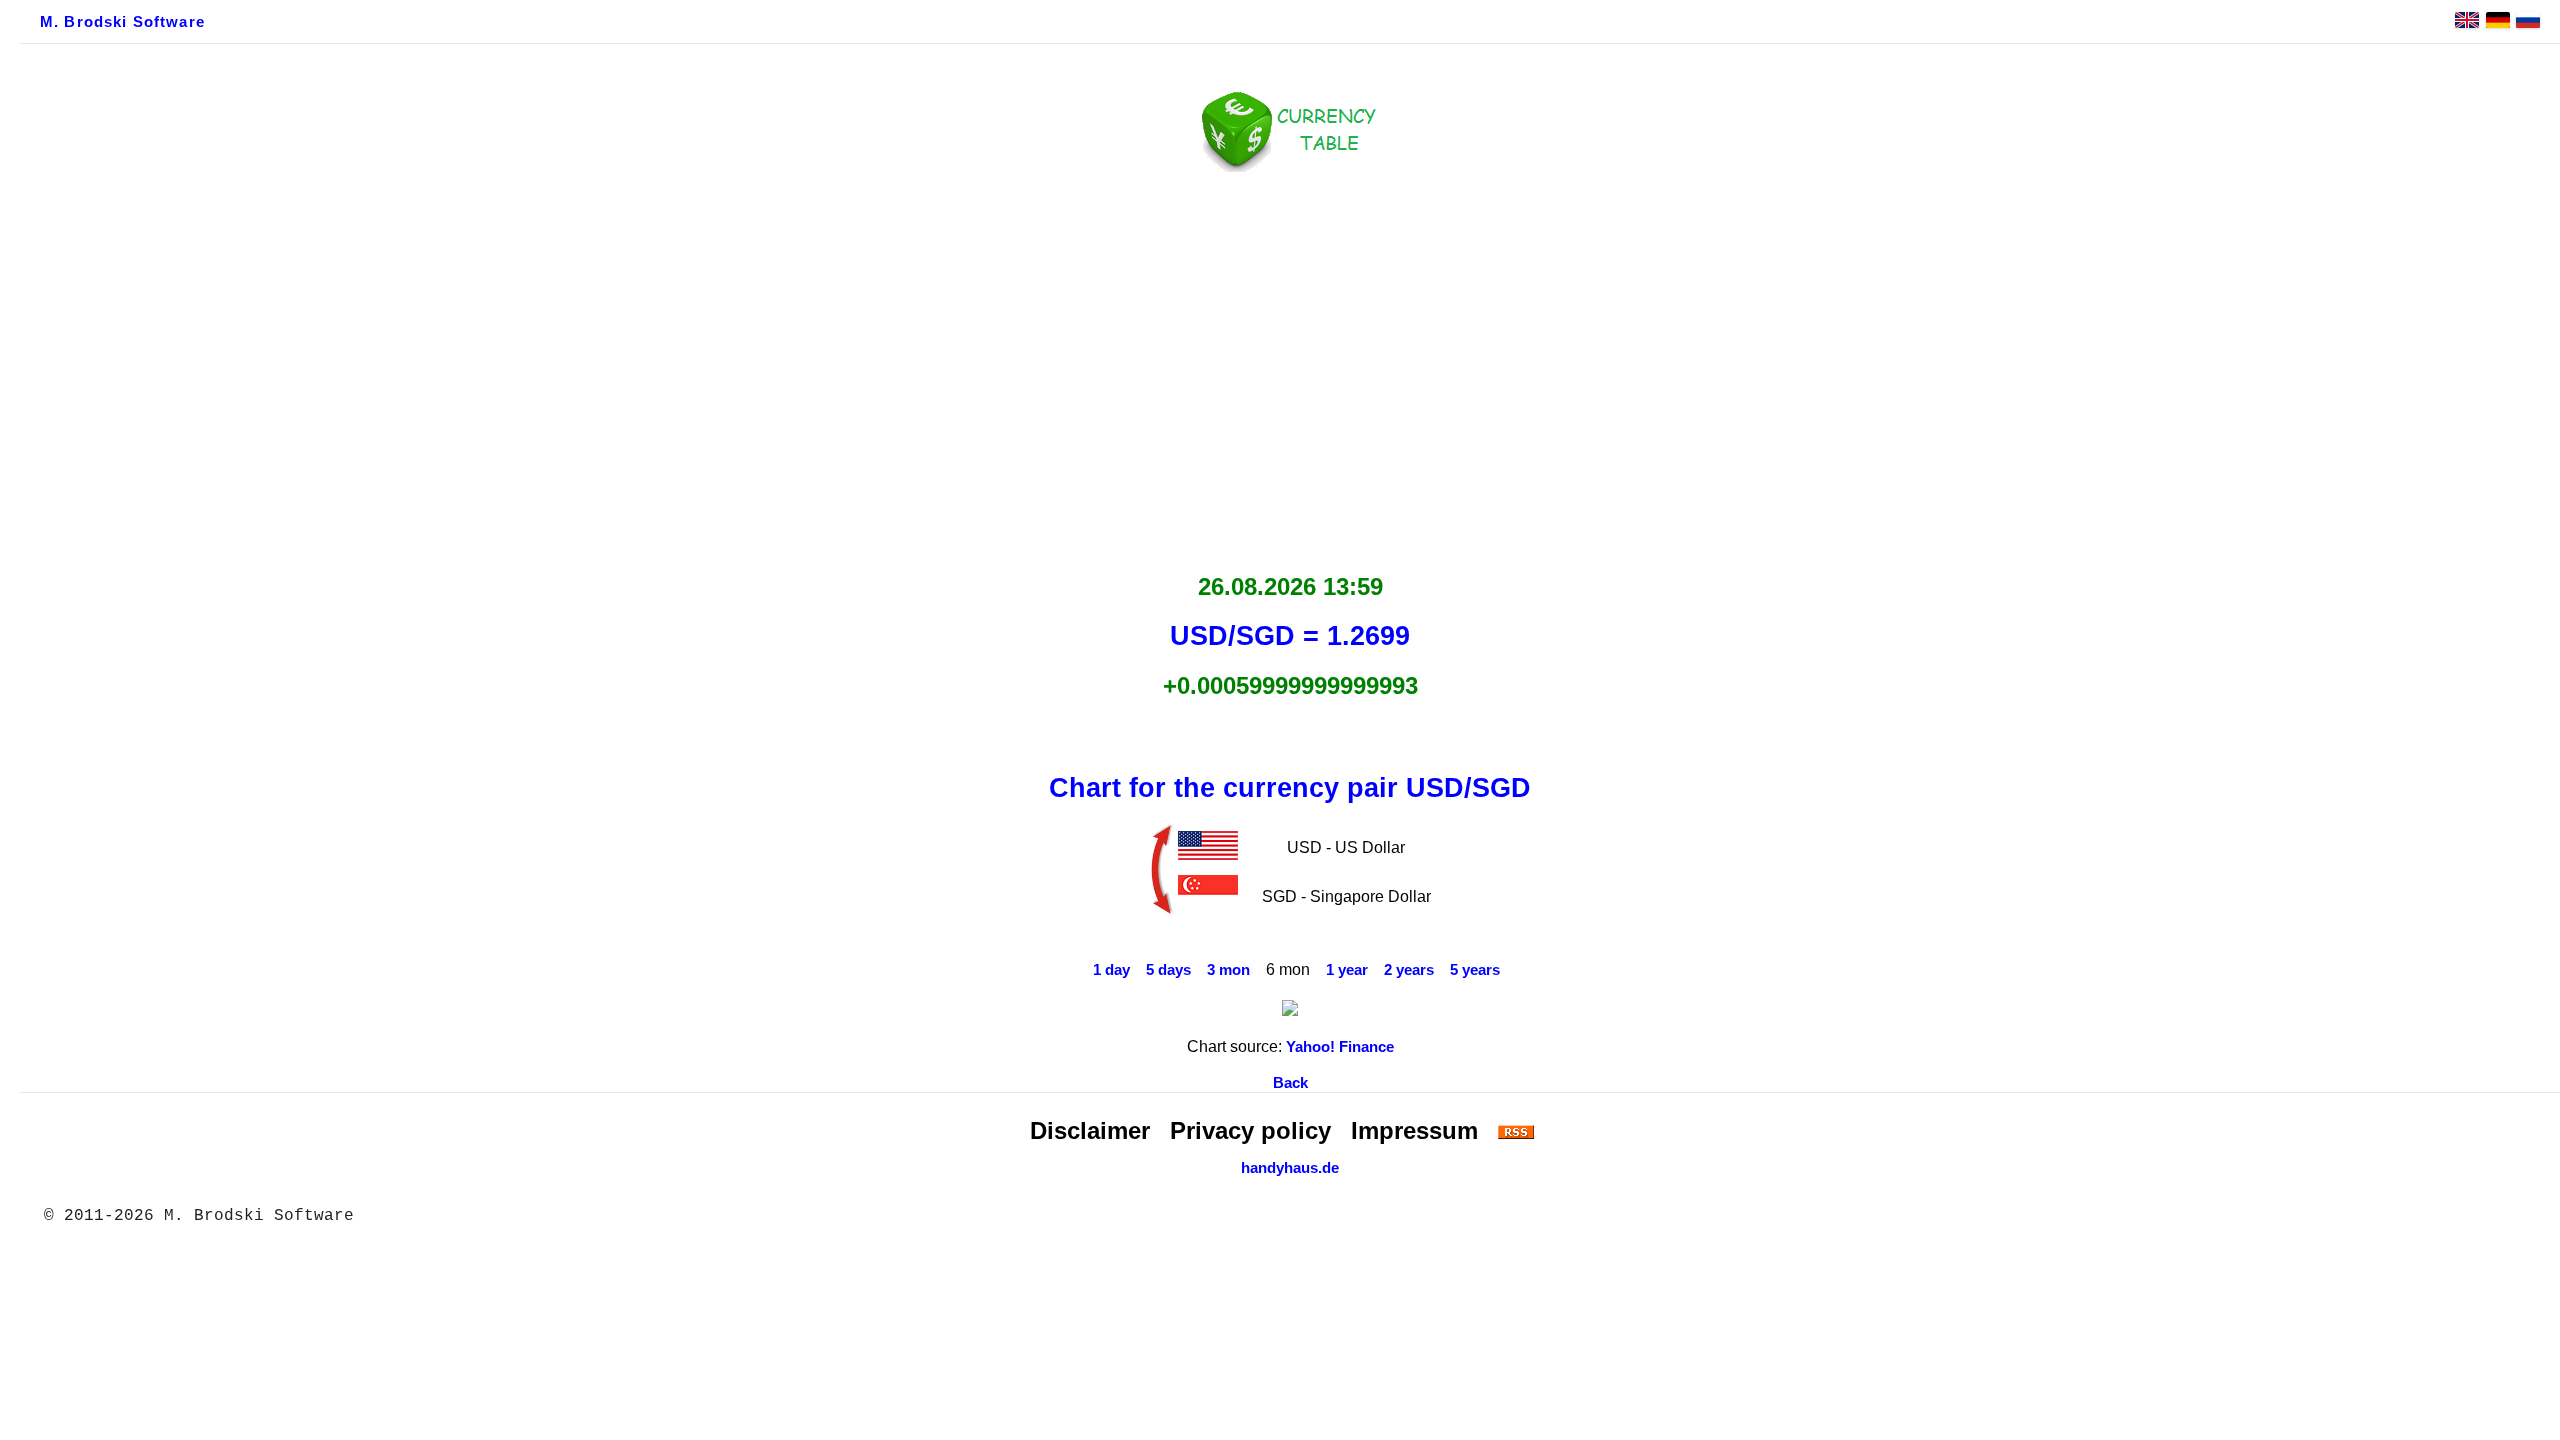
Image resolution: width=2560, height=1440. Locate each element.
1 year (1347, 970)
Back (1290, 1083)
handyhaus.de (1290, 1168)
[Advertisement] (1290, 367)
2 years (1409, 970)
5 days (1168, 970)
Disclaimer (1090, 1130)
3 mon (1228, 970)
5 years (1475, 970)
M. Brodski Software (122, 22)
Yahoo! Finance (1340, 1047)
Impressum (1414, 1130)
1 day (1111, 970)
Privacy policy (1250, 1130)
